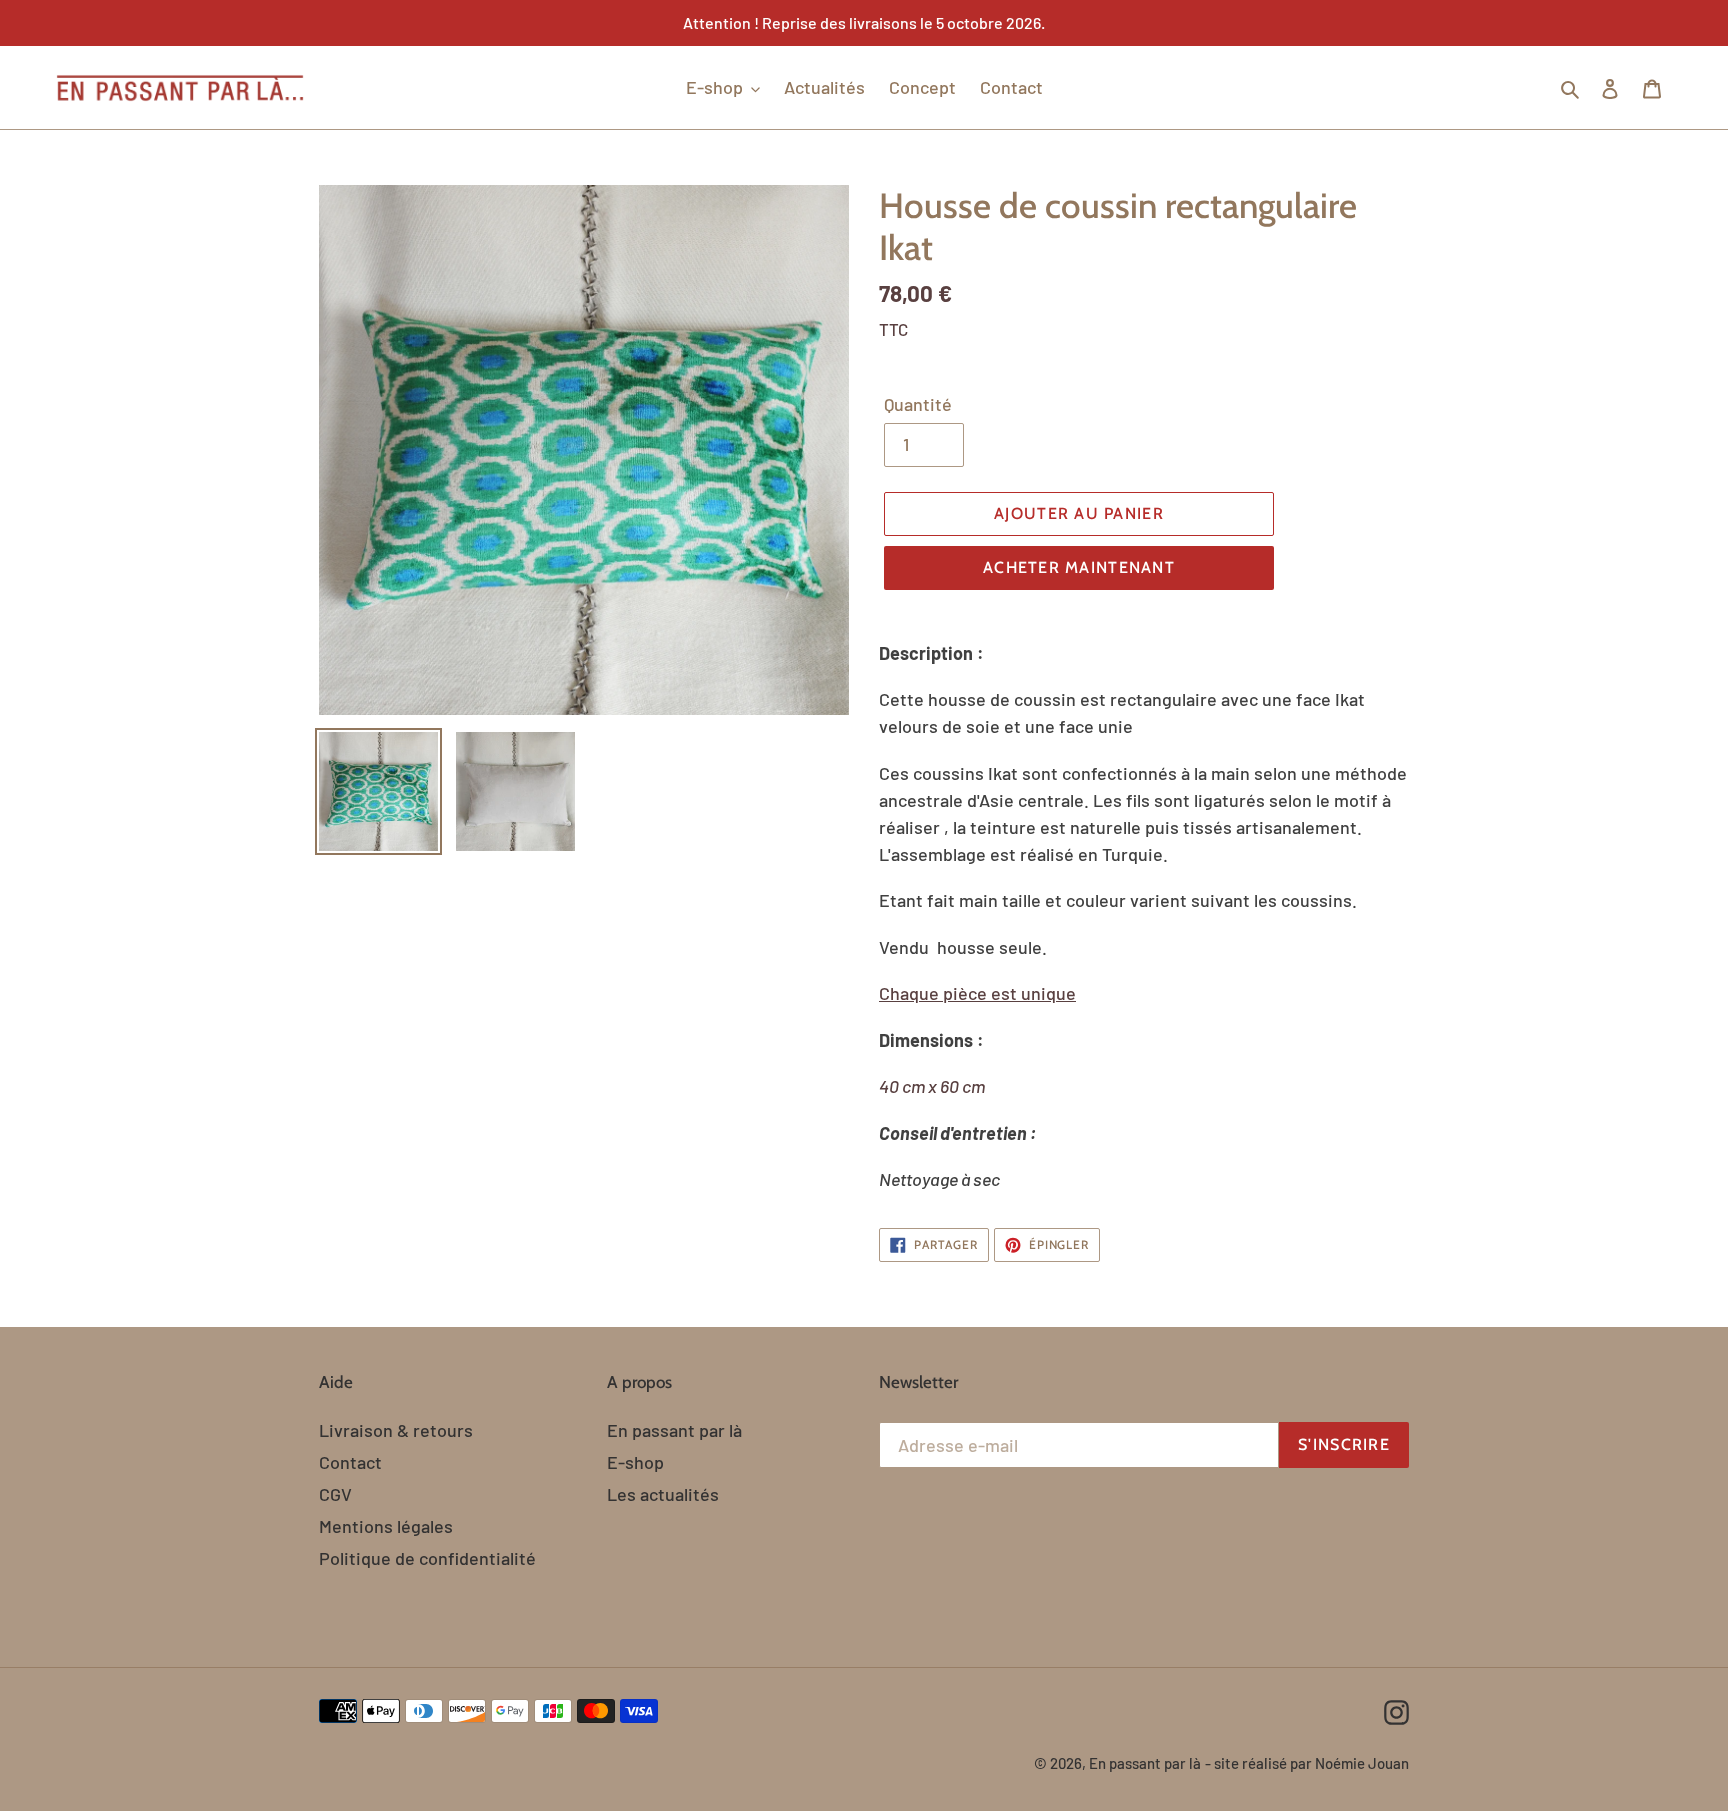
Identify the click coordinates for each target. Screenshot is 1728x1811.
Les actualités (663, 1494)
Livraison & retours (396, 1430)
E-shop (635, 1462)
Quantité (918, 404)
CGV (335, 1494)
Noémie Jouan (1362, 1763)
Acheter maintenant (1079, 567)
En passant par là (674, 1430)
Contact (350, 1462)
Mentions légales (386, 1526)
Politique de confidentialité (427, 1558)
